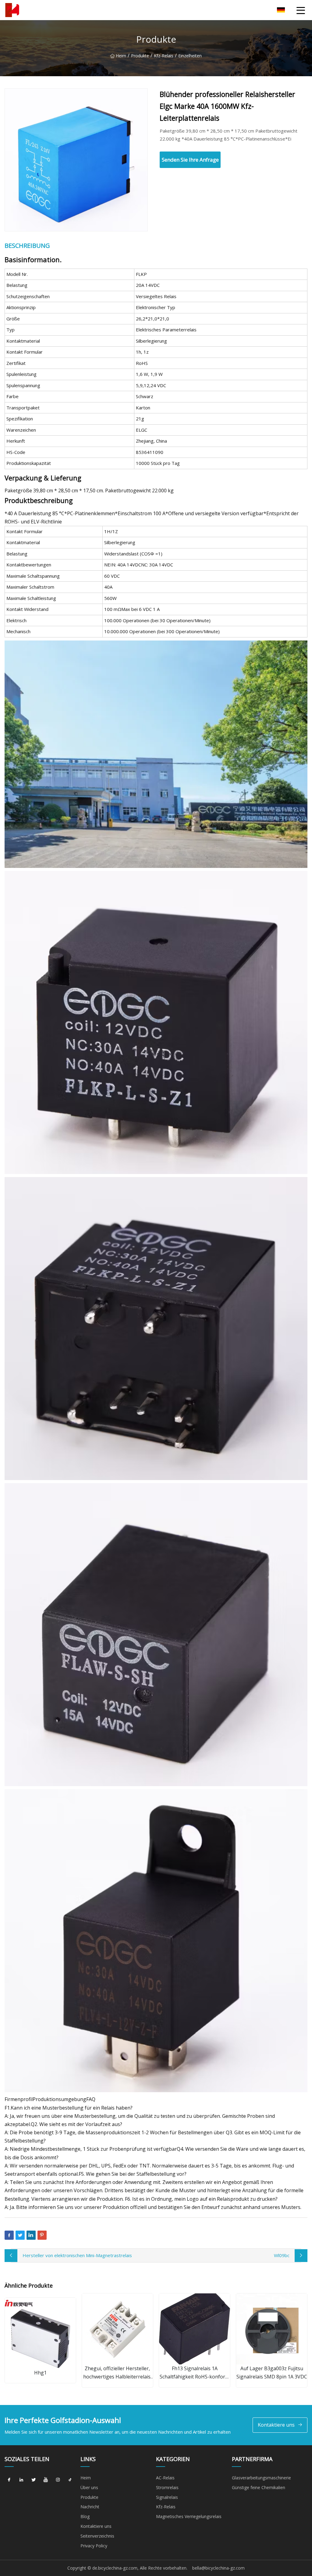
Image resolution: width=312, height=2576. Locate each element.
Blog (85, 2516)
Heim (121, 56)
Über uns (89, 2487)
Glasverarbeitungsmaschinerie (261, 2478)
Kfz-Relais (164, 56)
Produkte (140, 56)
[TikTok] (70, 2480)
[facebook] (9, 2480)
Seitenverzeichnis (97, 2536)
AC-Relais (165, 2478)
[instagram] (58, 2480)
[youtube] (46, 2480)
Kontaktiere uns (276, 2425)
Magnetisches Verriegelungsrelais (189, 2516)
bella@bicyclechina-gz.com (218, 2568)
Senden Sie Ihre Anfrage (190, 160)
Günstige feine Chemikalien (259, 2487)
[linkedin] (21, 2480)
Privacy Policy (94, 2546)
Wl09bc (282, 2255)
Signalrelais (167, 2497)
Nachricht (90, 2507)
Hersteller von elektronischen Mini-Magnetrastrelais (77, 2255)
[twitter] (34, 2480)
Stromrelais (167, 2487)
